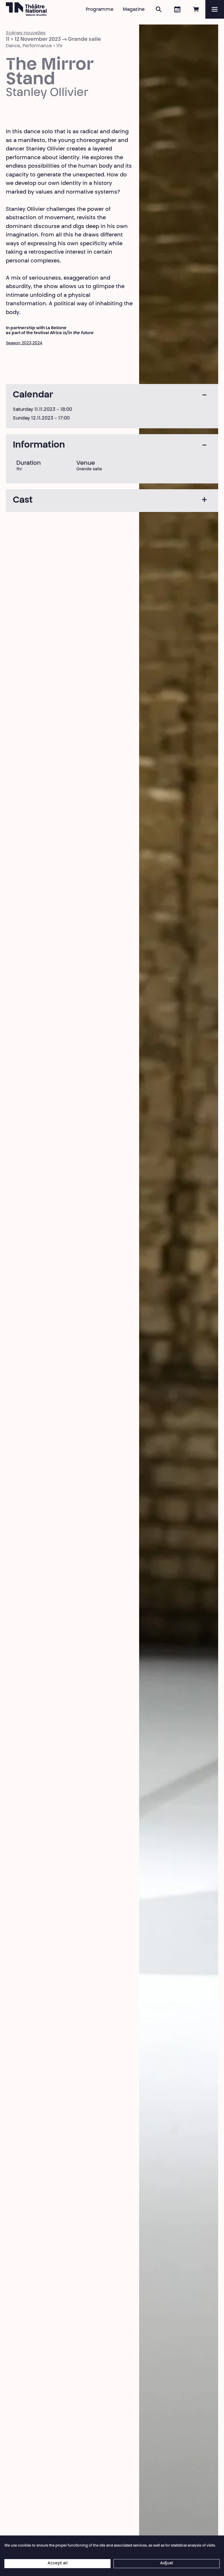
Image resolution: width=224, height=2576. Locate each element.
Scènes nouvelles (26, 33)
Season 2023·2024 (24, 343)
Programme (100, 10)
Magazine (134, 10)
